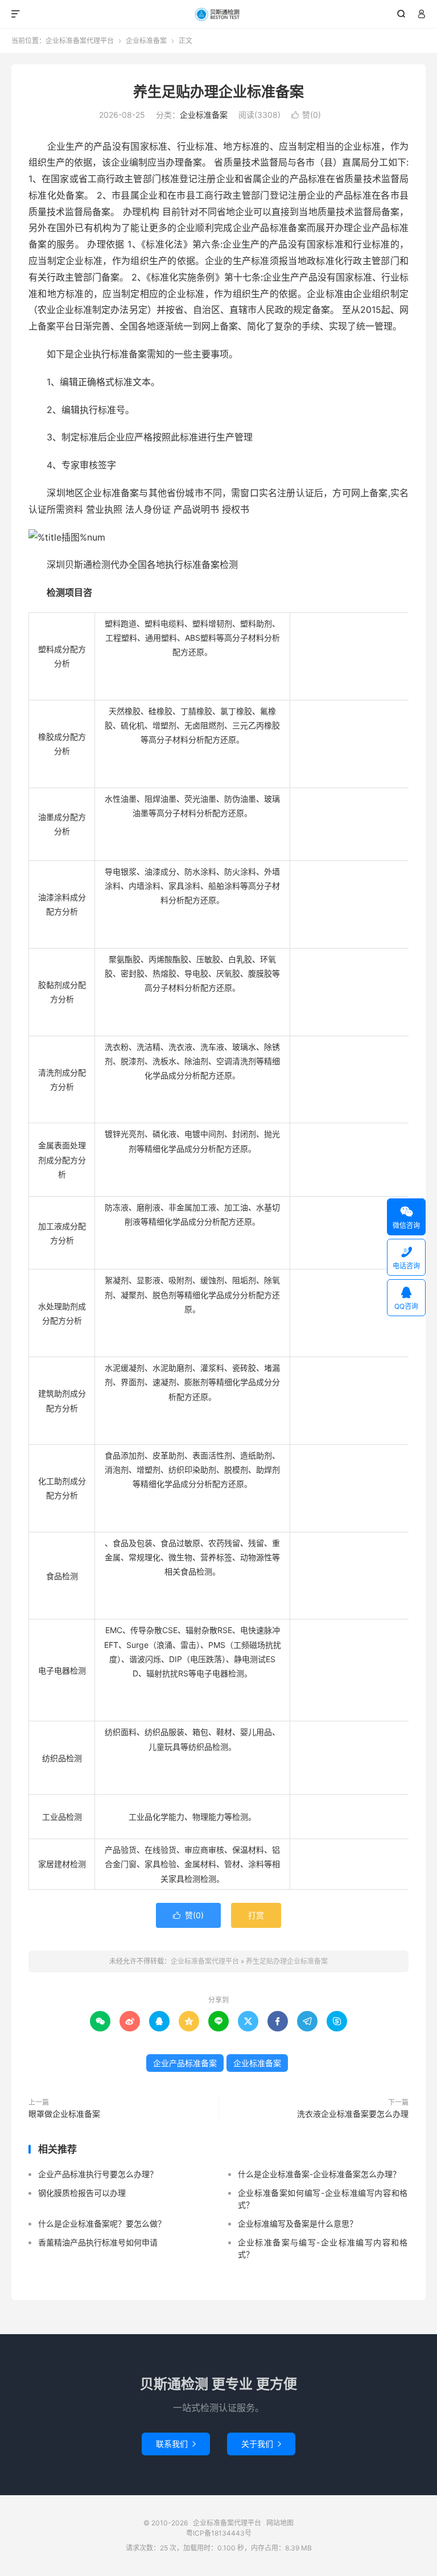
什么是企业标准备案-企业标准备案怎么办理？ (319, 2174)
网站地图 (280, 2523)
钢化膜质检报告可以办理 (82, 2193)
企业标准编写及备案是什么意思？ (298, 2223)
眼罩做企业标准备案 (64, 2114)
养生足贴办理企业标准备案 (218, 92)
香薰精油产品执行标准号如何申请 (98, 2242)
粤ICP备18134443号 (219, 2533)
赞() (306, 115)
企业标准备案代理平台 (219, 14)
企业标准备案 (146, 41)
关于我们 (261, 2444)
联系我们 (176, 2444)
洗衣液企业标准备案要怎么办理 (353, 2114)
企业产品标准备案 (185, 2063)
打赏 (256, 1915)
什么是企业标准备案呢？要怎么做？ (102, 2223)
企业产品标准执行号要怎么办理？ (98, 2174)
